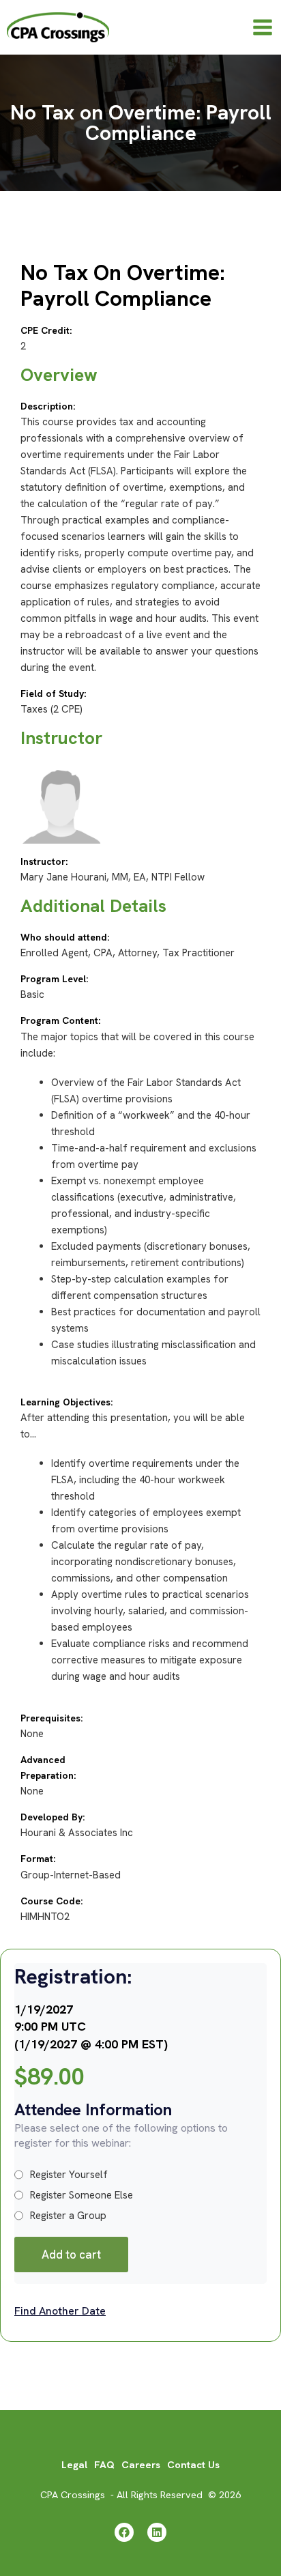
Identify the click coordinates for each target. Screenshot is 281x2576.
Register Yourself (69, 2175)
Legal (74, 2464)
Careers (141, 2464)
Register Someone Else (82, 2195)
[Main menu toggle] (263, 27)
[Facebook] (124, 2532)
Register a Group (68, 2216)
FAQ (104, 2464)
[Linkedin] (157, 2532)
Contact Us (193, 2464)
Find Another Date (60, 2311)
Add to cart (71, 2255)
